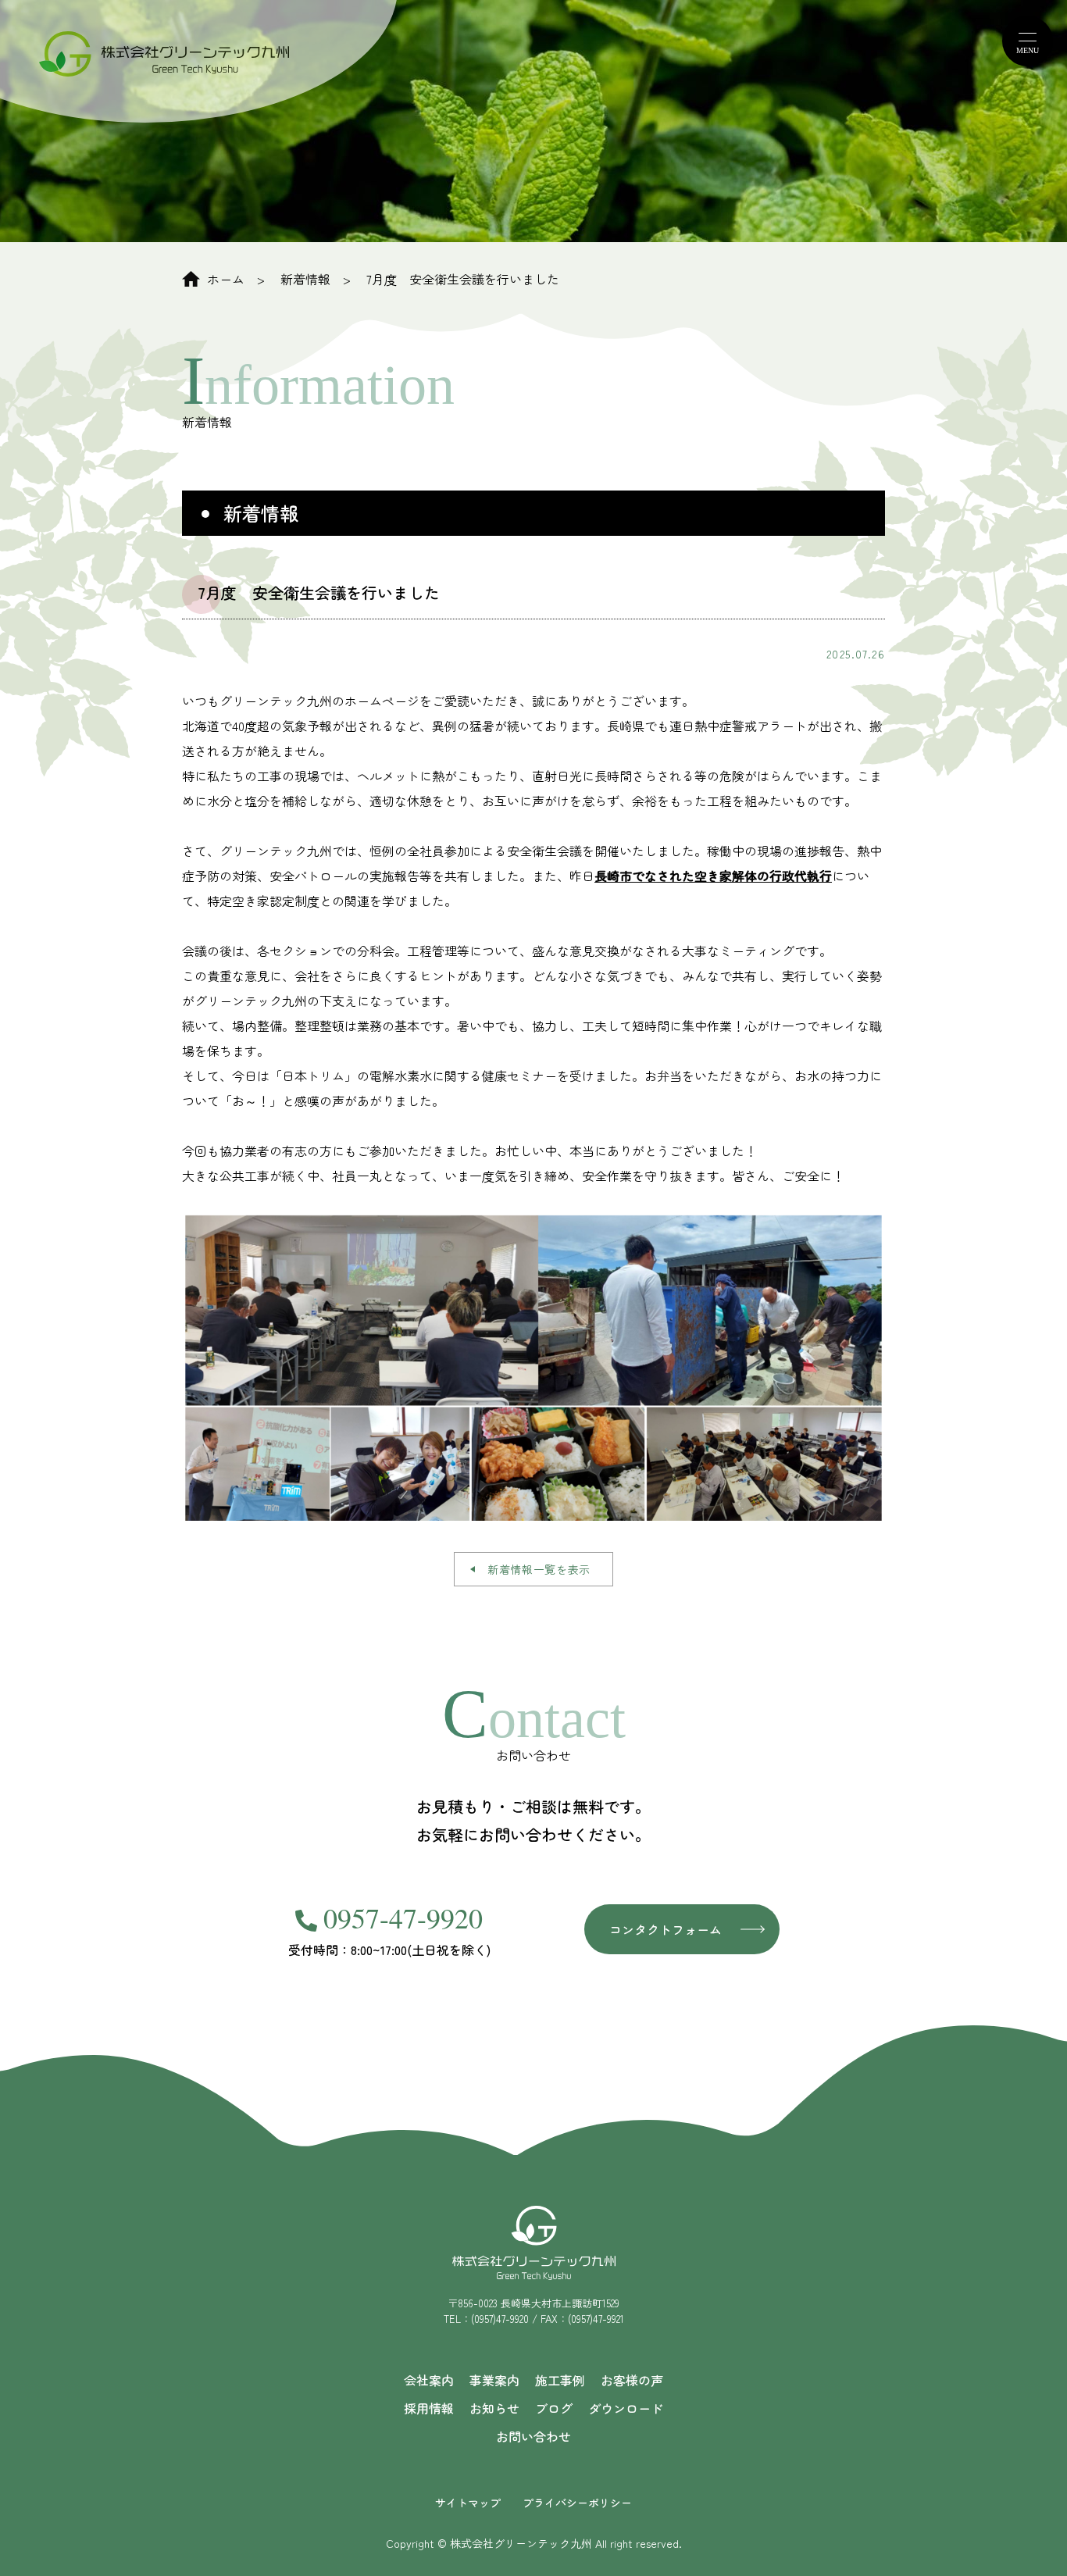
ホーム (226, 279)
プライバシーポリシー (577, 2503)
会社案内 (429, 2380)
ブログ (554, 2408)
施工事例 (560, 2380)
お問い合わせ (533, 2436)
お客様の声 (632, 2380)
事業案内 (494, 2380)
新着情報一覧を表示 (539, 1569)
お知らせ (494, 2408)
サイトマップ (468, 2503)
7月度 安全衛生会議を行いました (463, 279)
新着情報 (305, 279)
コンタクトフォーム (666, 1929)
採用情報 (429, 2408)
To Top (1026, 2547)
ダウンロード (626, 2408)
